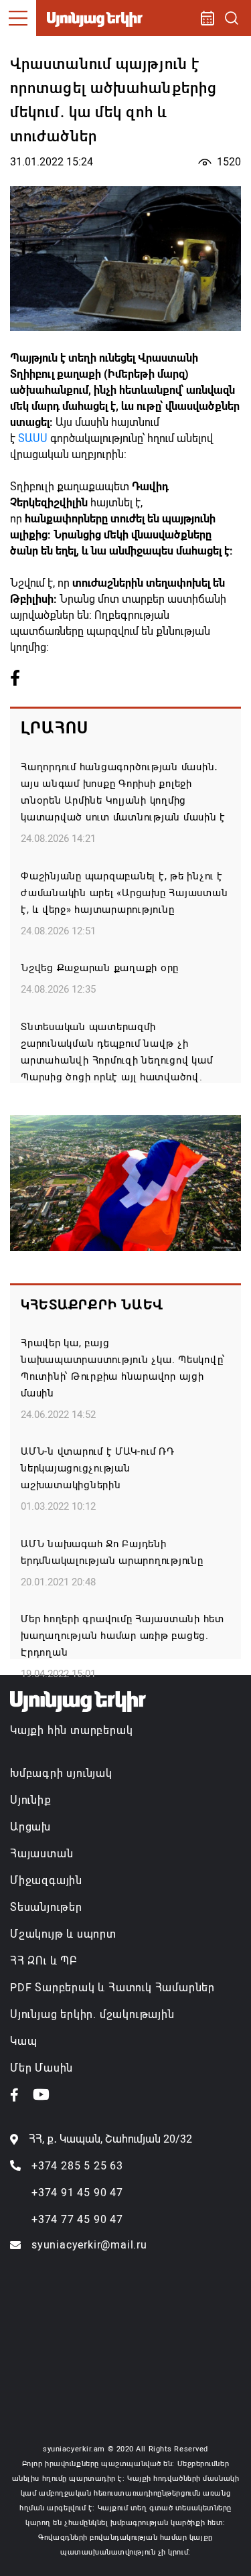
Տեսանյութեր (46, 1907)
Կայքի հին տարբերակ (71, 1730)
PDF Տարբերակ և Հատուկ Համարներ (112, 1988)
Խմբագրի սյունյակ (61, 1773)
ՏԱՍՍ (33, 438)
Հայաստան (41, 1854)
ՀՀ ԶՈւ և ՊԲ (44, 1961)
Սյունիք (31, 1800)
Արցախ (30, 1827)
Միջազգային (46, 1880)
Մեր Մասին (41, 2068)
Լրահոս (55, 728)
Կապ (23, 2041)
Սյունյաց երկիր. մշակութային (92, 2014)
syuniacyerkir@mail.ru (89, 2245)
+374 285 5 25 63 (77, 2166)
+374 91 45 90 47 (77, 2193)
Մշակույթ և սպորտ (63, 1934)
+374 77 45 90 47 (77, 2219)
